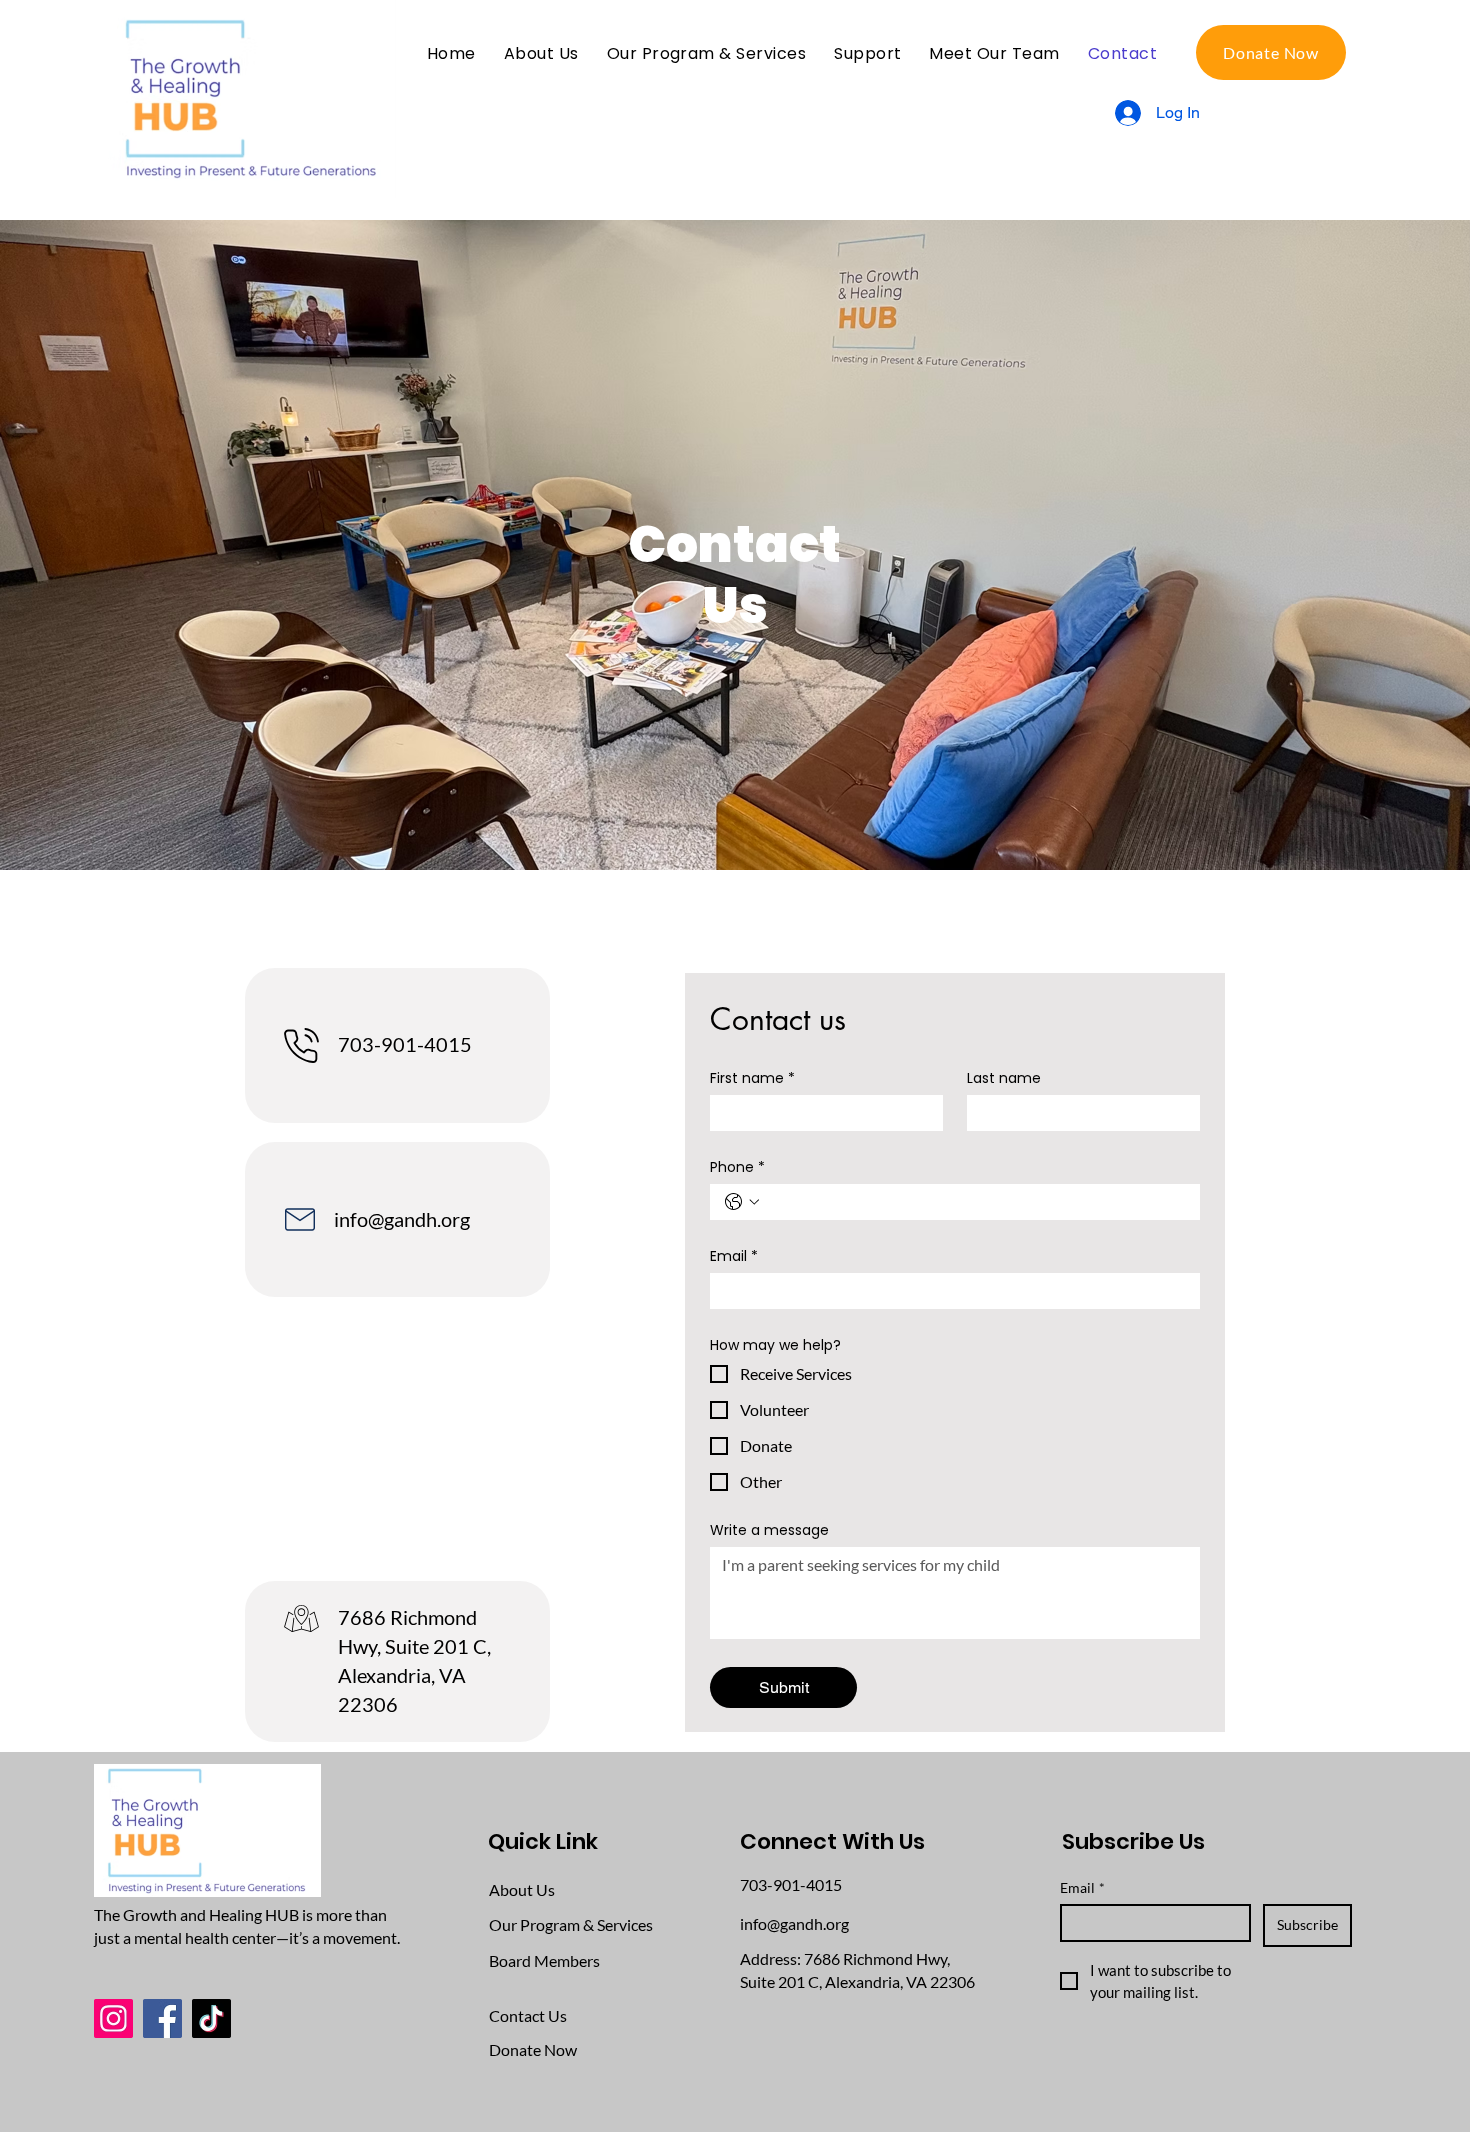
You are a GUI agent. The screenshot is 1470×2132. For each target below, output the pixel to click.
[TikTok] (211, 2018)
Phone (737, 1167)
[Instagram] (113, 2018)
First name (752, 1078)
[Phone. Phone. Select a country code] (742, 1202)
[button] (994, 53)
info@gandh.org (402, 1219)
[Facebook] (162, 2018)
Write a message (769, 1530)
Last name (1004, 1078)
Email (734, 1256)
